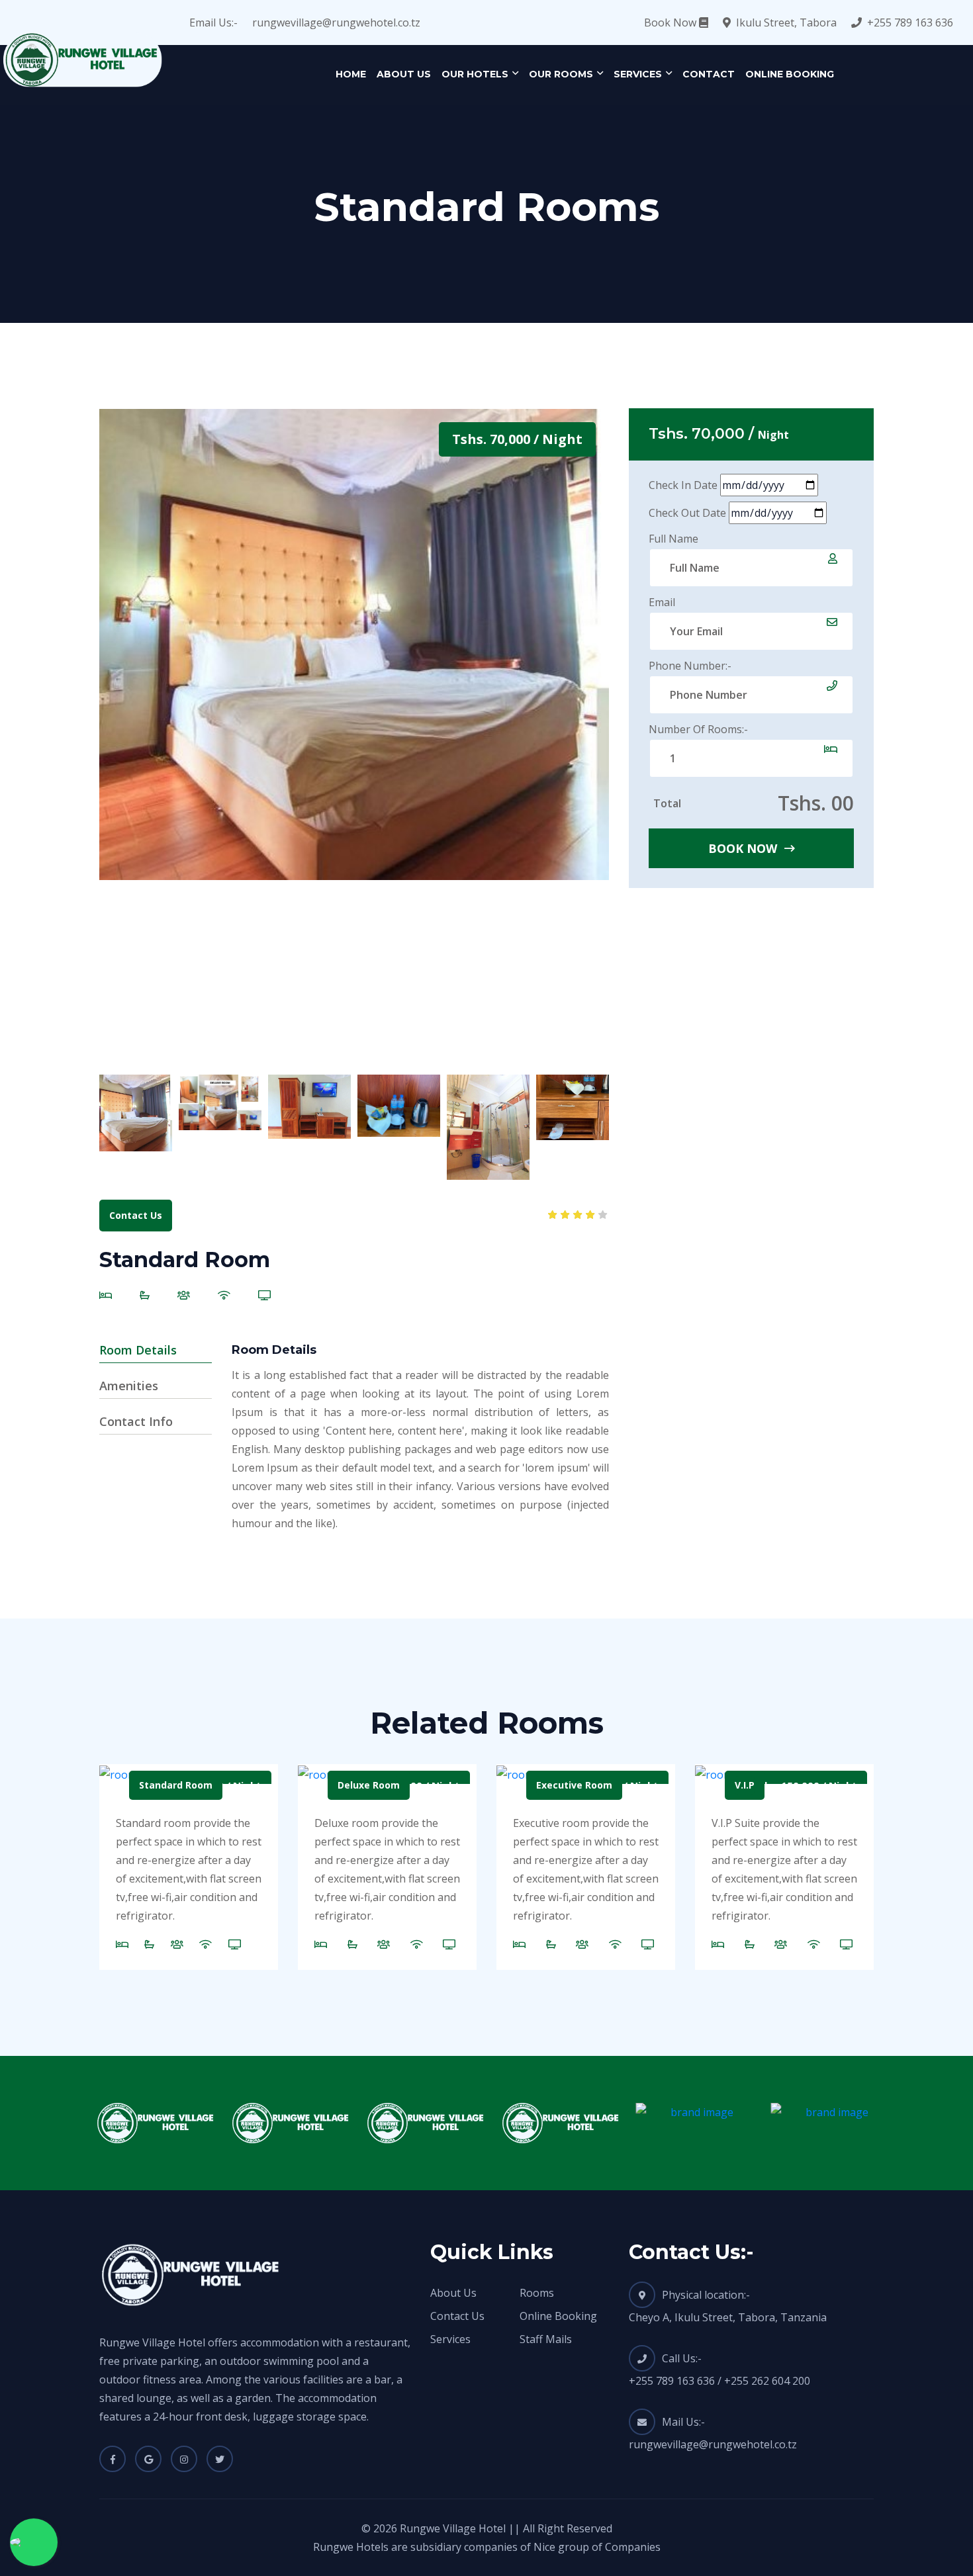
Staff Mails (546, 2339)
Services (638, 74)
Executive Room (574, 1785)
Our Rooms (561, 74)
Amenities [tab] (129, 1386)
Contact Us (136, 1215)
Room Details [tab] (138, 1350)
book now (744, 848)
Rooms (537, 2293)
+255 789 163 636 (910, 22)
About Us (404, 74)
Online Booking (790, 74)
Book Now (672, 22)
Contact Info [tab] (136, 1421)
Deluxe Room (369, 1785)
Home (351, 74)
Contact (709, 74)
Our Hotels (475, 74)
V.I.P (745, 1785)
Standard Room (176, 1785)
